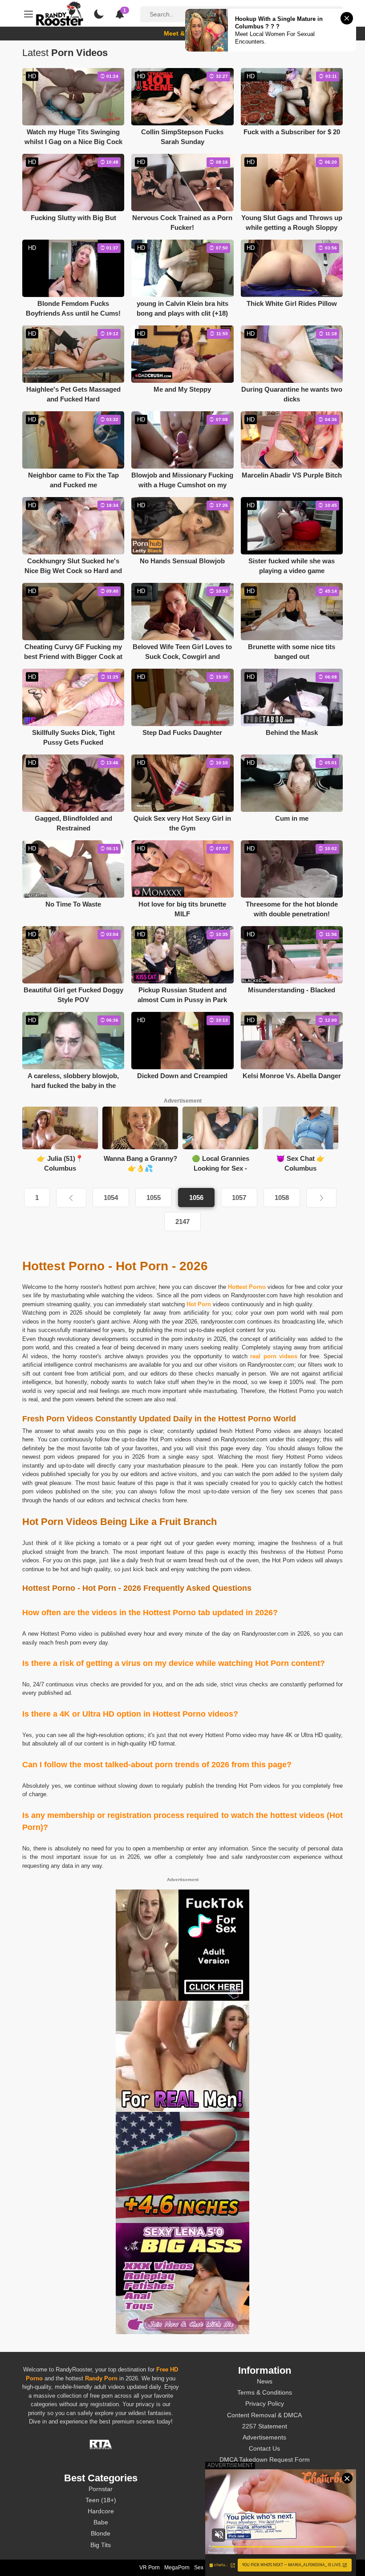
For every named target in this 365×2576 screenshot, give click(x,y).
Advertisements (264, 2437)
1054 (111, 1198)
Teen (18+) (101, 2500)
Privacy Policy (265, 2403)
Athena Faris (265, 2522)
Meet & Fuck (183, 33)
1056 (196, 1198)
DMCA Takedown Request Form (265, 2460)
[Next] (321, 1198)
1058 (282, 1198)
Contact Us (264, 2448)
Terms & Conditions (265, 2392)
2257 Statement (265, 2426)
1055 (154, 1198)
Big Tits (101, 2545)
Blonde (101, 2533)
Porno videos (273, 1431)
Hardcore (101, 2511)
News (265, 2381)
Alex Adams (264, 2489)
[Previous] (71, 1198)
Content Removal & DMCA (264, 2415)
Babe (101, 2522)
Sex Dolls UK (210, 2568)
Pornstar (101, 2489)
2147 (182, 1222)
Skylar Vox (264, 2533)
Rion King (265, 2511)
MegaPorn (177, 2568)
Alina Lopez (264, 2500)
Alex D (265, 2545)
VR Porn (150, 2568)
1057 (239, 1198)
